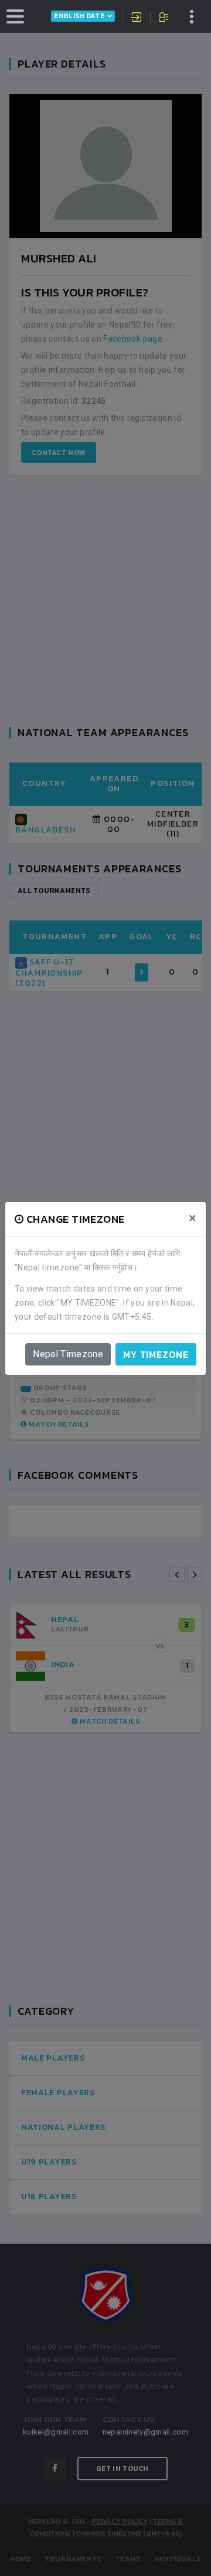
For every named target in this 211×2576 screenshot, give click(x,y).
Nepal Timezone (68, 1354)
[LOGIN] (137, 18)
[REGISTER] (164, 18)
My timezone (156, 1354)
